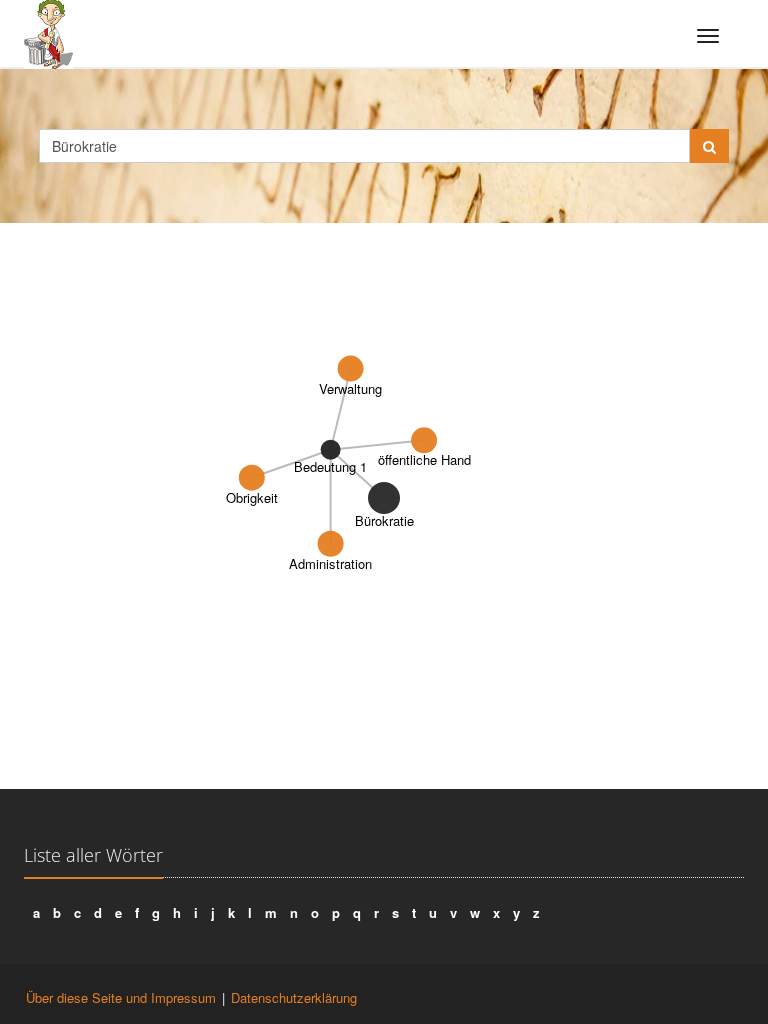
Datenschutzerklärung (294, 997)
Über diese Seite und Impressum (121, 997)
